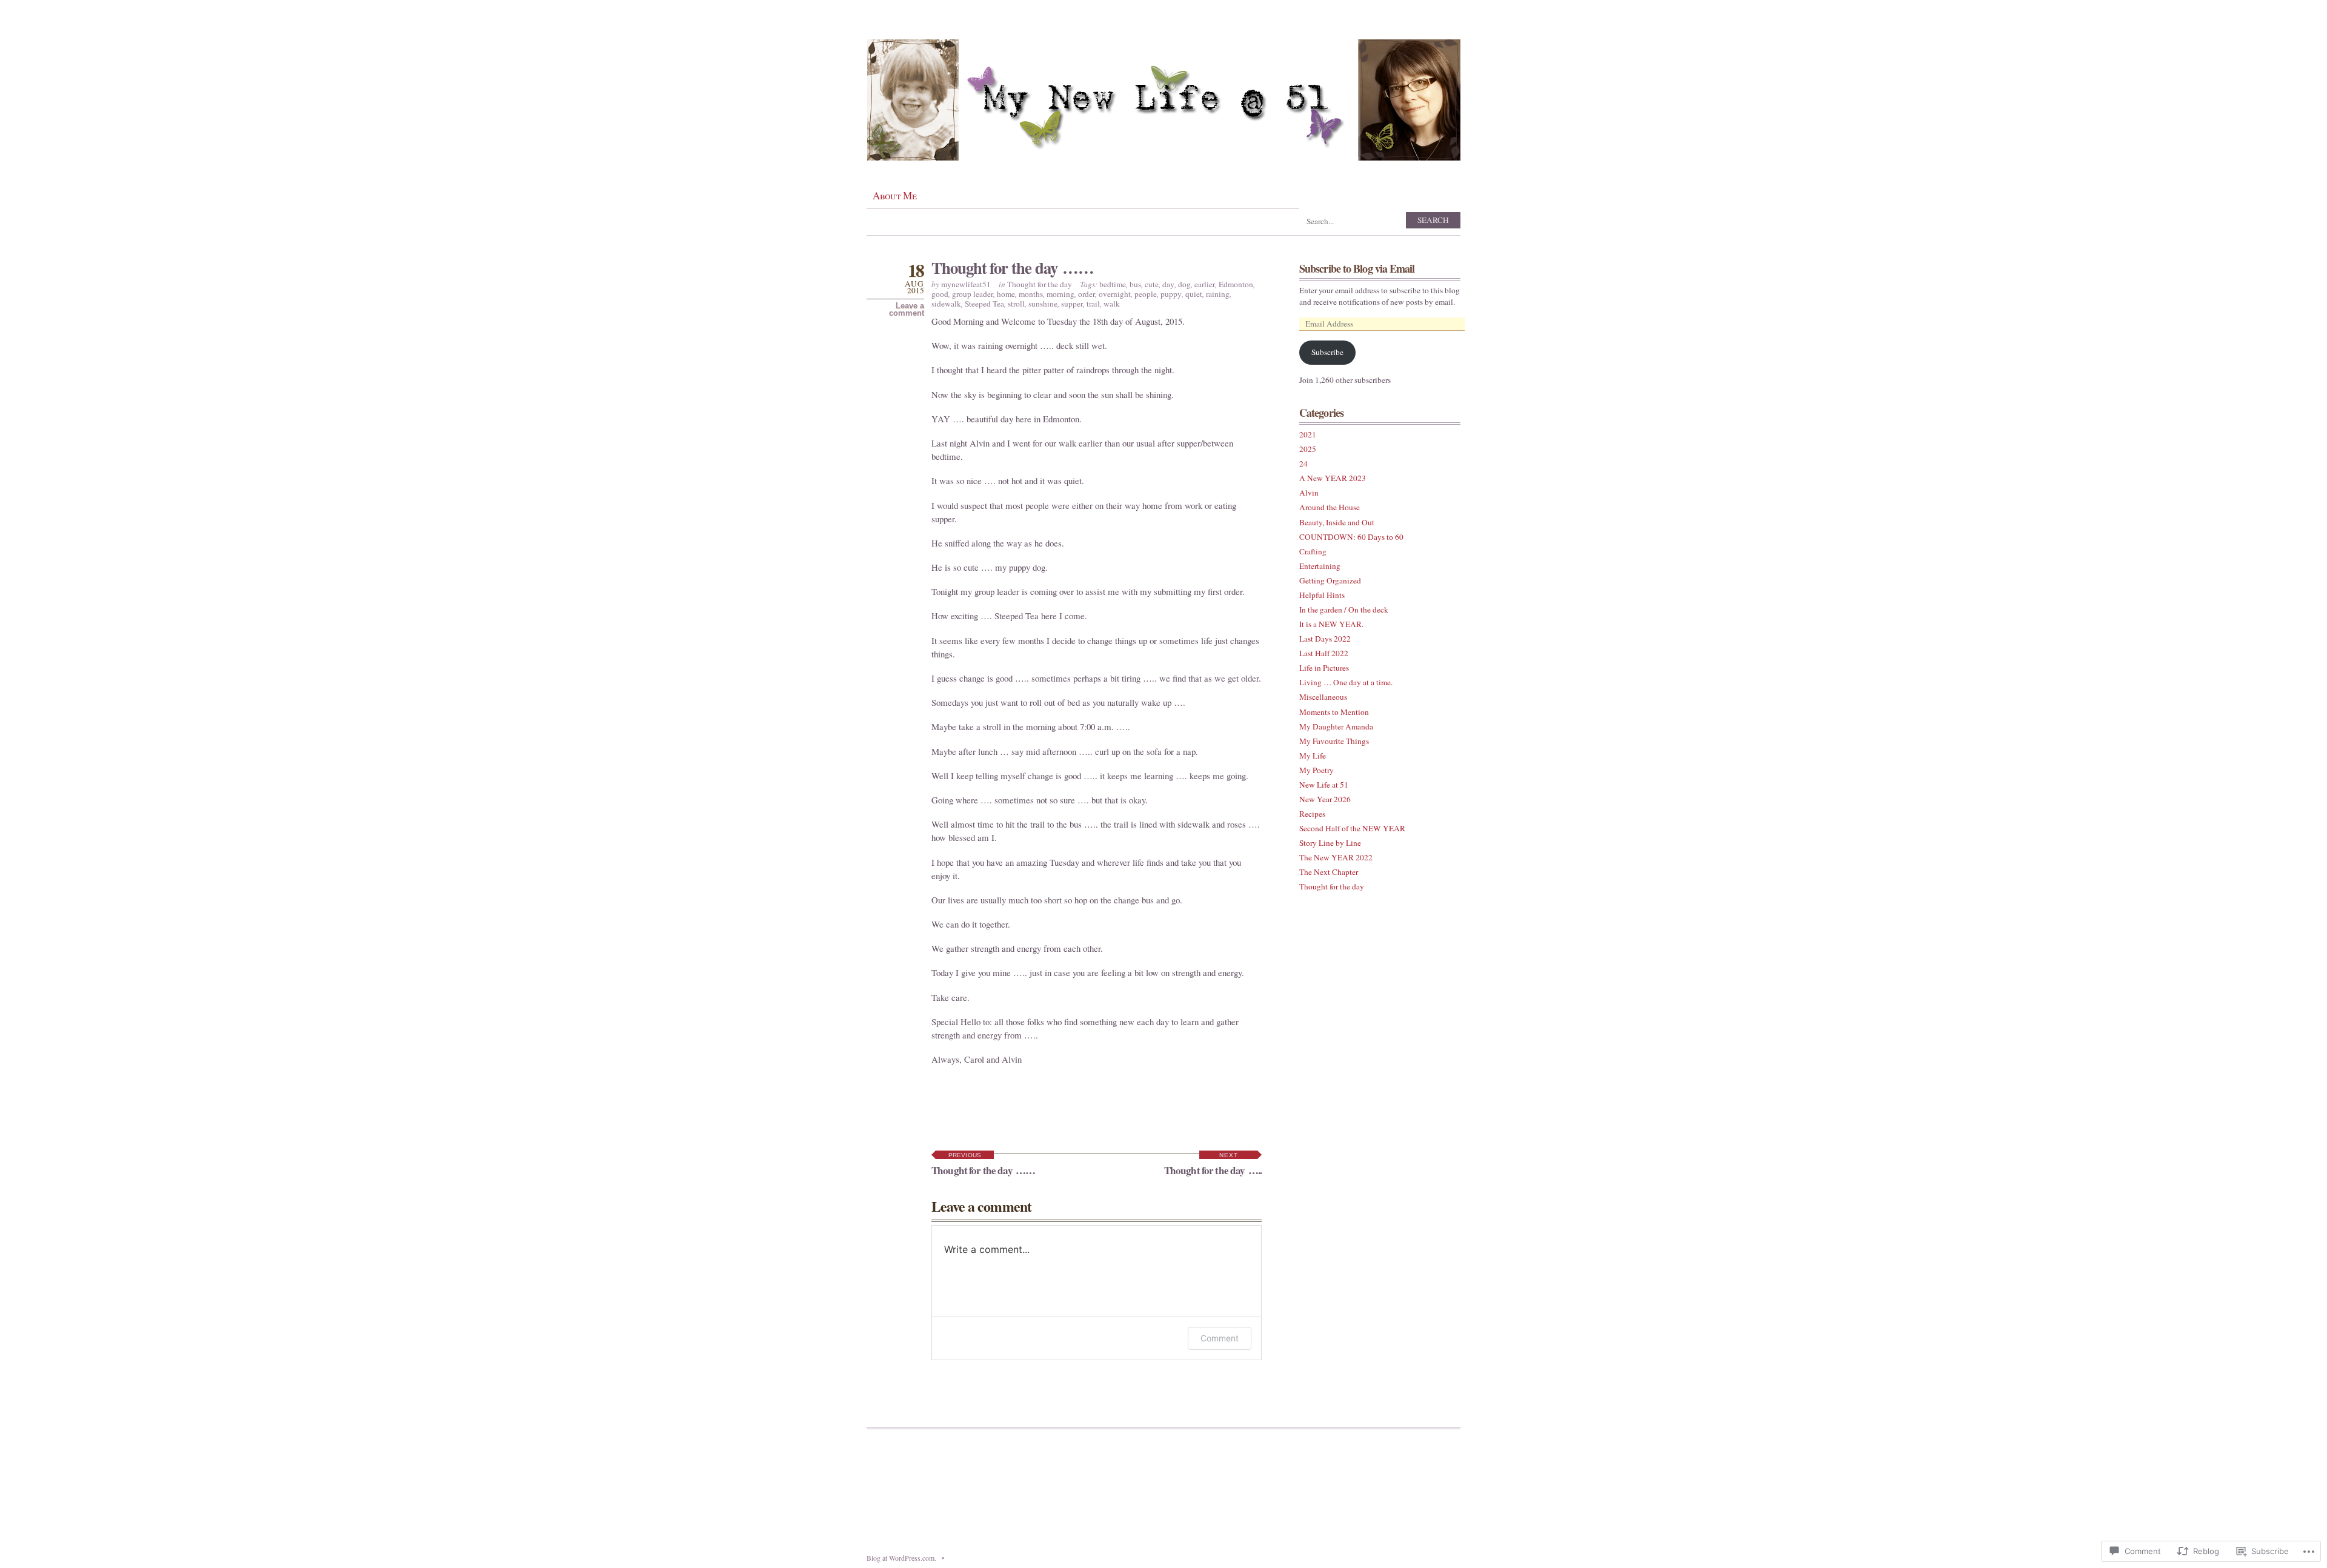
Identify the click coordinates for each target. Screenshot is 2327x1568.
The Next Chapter (1329, 872)
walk (1112, 304)
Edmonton (1236, 284)
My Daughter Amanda (1336, 726)
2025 (1308, 449)
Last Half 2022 (1324, 653)
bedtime (1113, 284)
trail (1093, 304)
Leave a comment (907, 310)
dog (1184, 284)
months (1031, 294)
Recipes (1312, 814)
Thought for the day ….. (1213, 1165)
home (1006, 294)
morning (1060, 294)
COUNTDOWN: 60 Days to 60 (1351, 537)
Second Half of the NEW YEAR (1352, 828)
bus (1135, 284)
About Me (894, 195)
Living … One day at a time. (1346, 682)
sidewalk (946, 304)
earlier (1205, 284)
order (1087, 294)
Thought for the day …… (1012, 267)
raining (1218, 294)
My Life (1313, 756)
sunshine (1043, 304)
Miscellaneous (1323, 697)
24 (1303, 463)
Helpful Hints (1322, 595)
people (1146, 294)
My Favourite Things (1334, 741)
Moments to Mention (1334, 712)
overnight (1115, 294)
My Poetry (1317, 770)
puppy (1171, 294)
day (1168, 284)
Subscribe (1327, 352)
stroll (1016, 304)
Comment (1220, 1338)
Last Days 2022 (1325, 639)
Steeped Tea (984, 304)
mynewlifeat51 (966, 284)
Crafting (1313, 551)
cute (1152, 284)
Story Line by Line (1330, 843)
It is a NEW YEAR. (1331, 624)
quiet (1194, 294)
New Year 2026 (1325, 799)
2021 (1308, 434)
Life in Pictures (1324, 668)
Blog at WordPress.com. (901, 1558)
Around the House (1330, 507)
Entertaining (1320, 566)
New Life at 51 (1324, 785)
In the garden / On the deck (1344, 610)
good (940, 294)
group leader (973, 294)
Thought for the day (1040, 284)
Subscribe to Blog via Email (1357, 268)
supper (1072, 304)
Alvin (1309, 493)
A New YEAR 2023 (1333, 478)
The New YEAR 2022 (1336, 857)
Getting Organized (1330, 580)
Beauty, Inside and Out (1337, 522)
